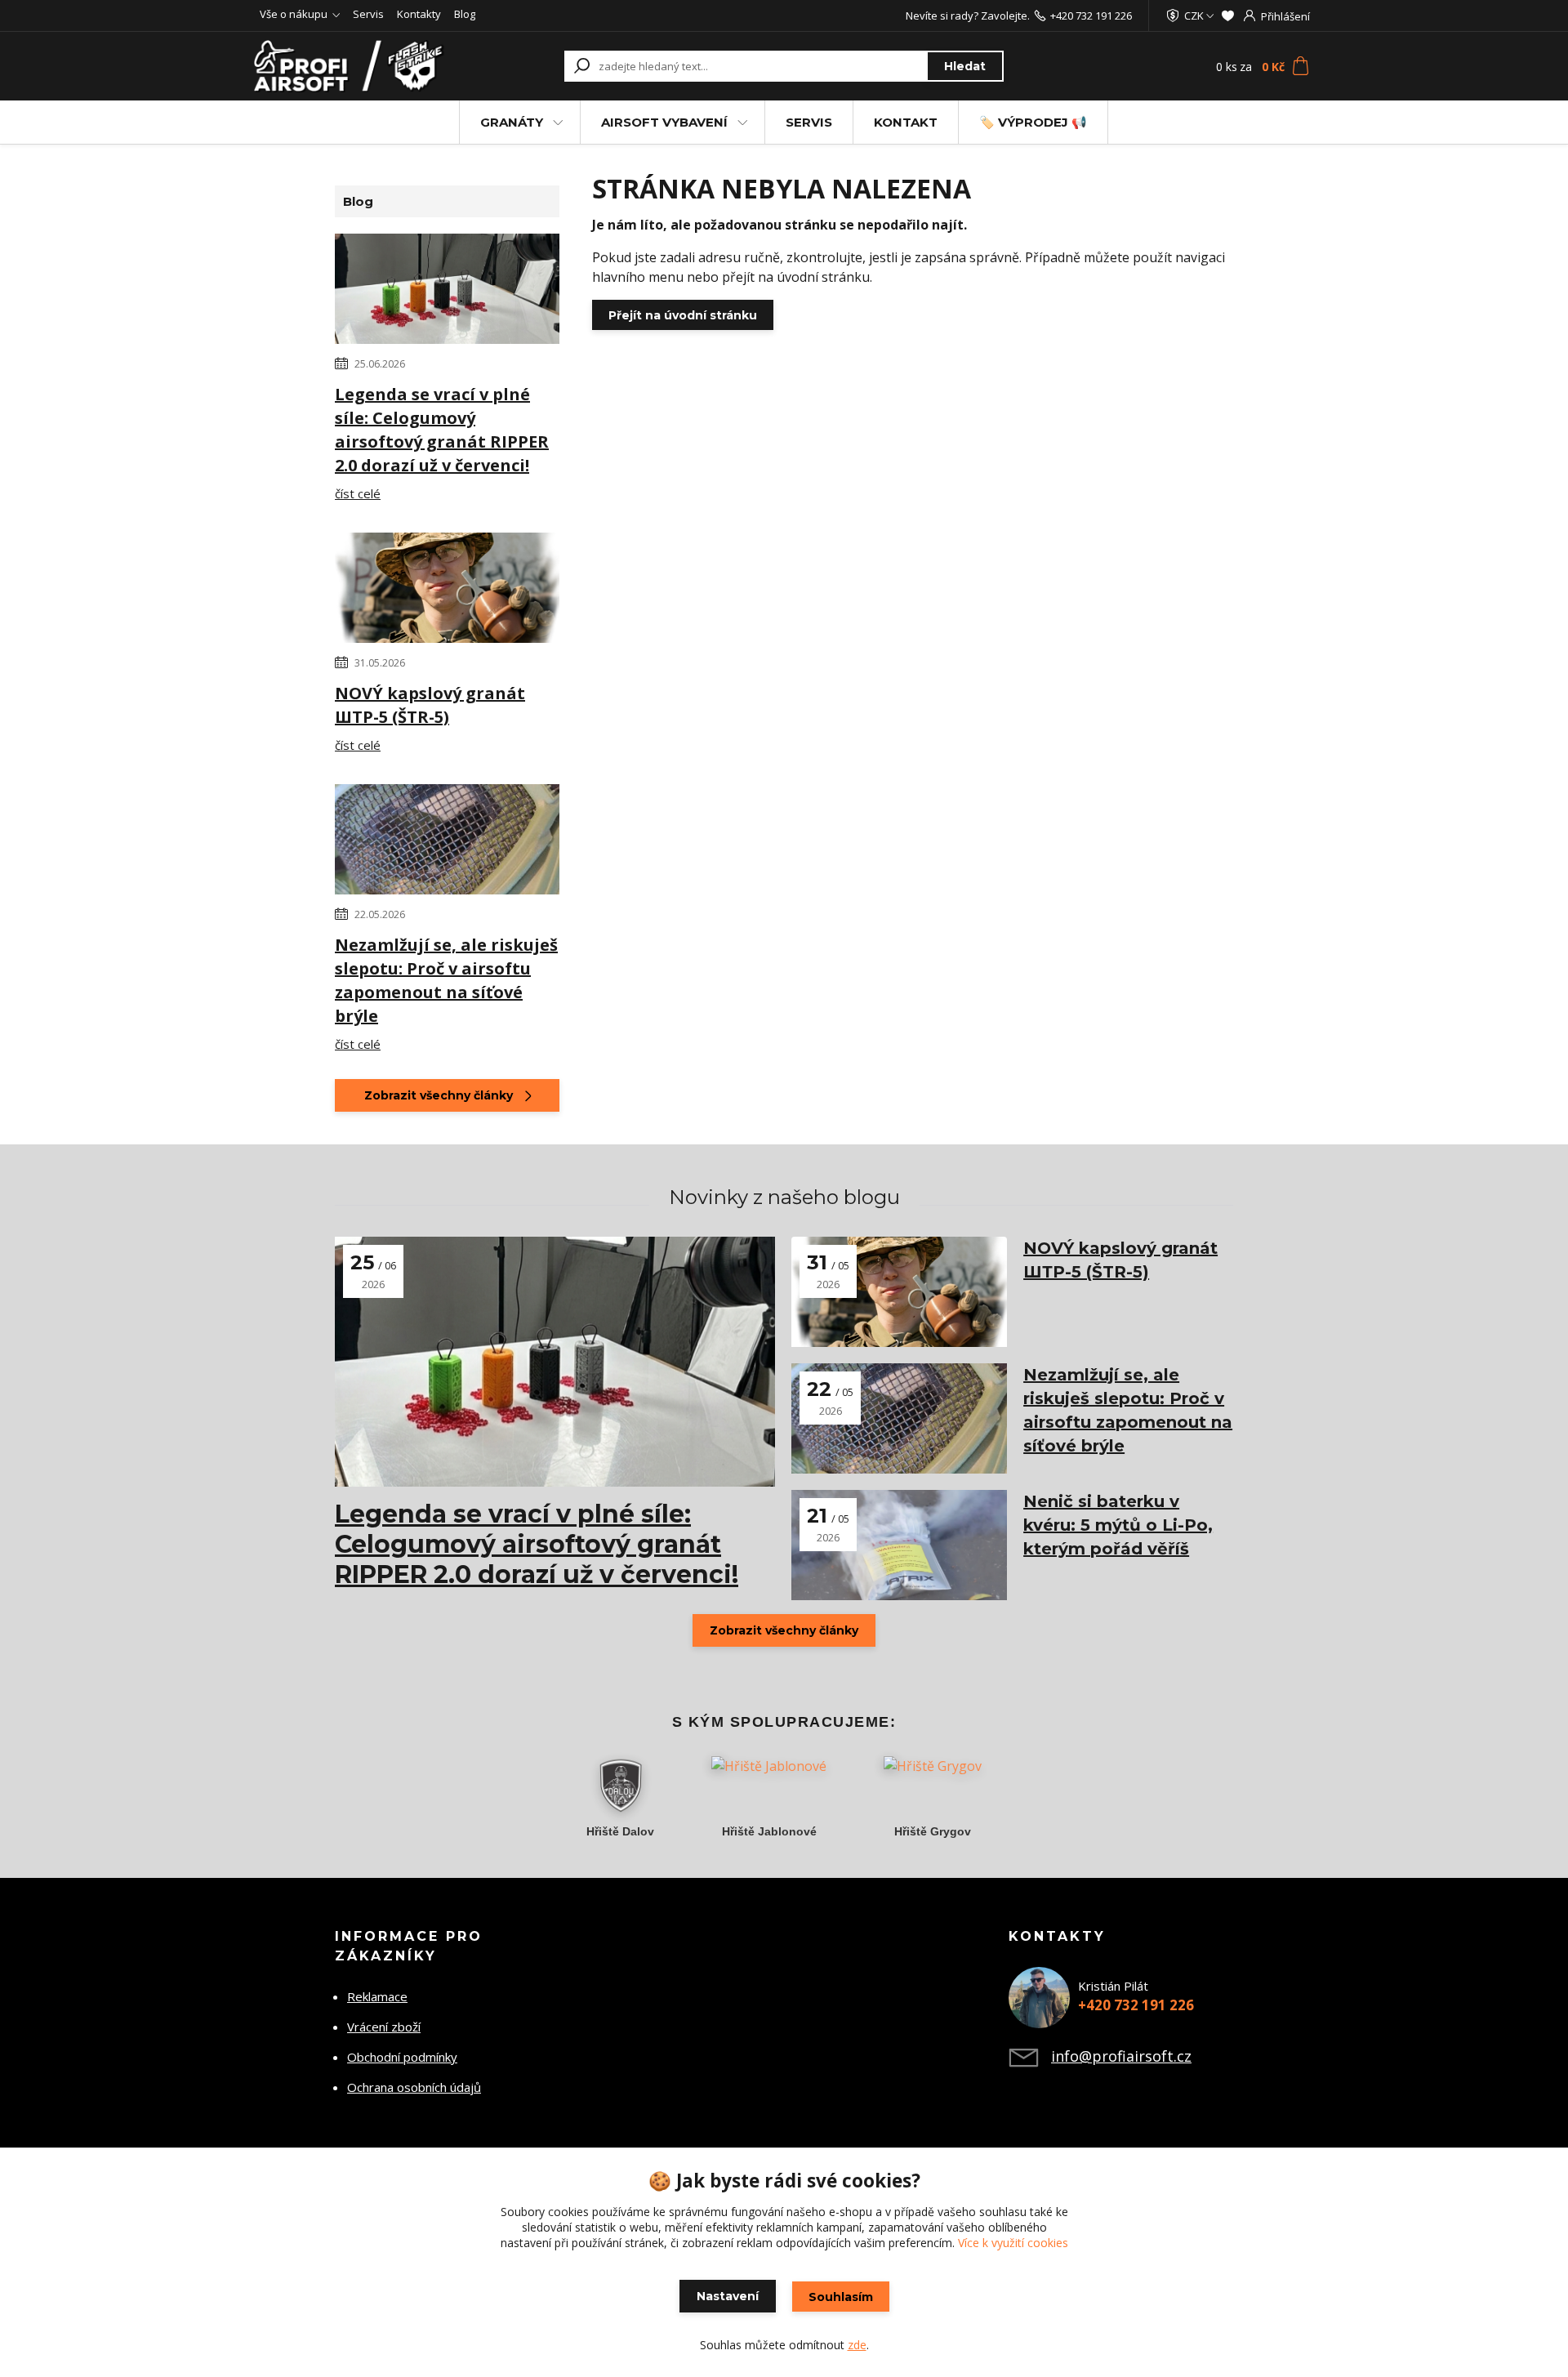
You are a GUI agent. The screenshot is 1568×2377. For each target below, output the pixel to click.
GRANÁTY (512, 122)
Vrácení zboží (384, 2027)
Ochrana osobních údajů (414, 2087)
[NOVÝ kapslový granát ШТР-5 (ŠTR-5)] (447, 591)
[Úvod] (353, 66)
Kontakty (419, 14)
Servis (368, 14)
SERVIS (809, 122)
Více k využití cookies (1013, 2243)
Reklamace (377, 1996)
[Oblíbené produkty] (1228, 16)
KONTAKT (906, 122)
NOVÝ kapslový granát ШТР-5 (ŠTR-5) (430, 705)
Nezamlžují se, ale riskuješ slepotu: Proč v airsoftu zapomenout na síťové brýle (446, 980)
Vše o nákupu (294, 14)
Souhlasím (841, 2297)
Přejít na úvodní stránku (683, 315)
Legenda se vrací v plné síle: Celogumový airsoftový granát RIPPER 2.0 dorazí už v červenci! (442, 430)
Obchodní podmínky (402, 2057)
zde (857, 2345)
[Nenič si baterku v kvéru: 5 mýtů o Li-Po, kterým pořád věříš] (899, 1545)
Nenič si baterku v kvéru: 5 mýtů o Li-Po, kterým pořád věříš (1118, 1525)
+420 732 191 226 (1091, 16)
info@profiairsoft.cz (1121, 2056)
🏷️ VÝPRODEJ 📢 (1033, 122)
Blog (465, 14)
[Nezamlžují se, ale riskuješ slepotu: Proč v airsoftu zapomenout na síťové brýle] (447, 842)
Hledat (965, 66)
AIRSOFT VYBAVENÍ (664, 122)
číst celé (358, 493)
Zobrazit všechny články (439, 1095)
